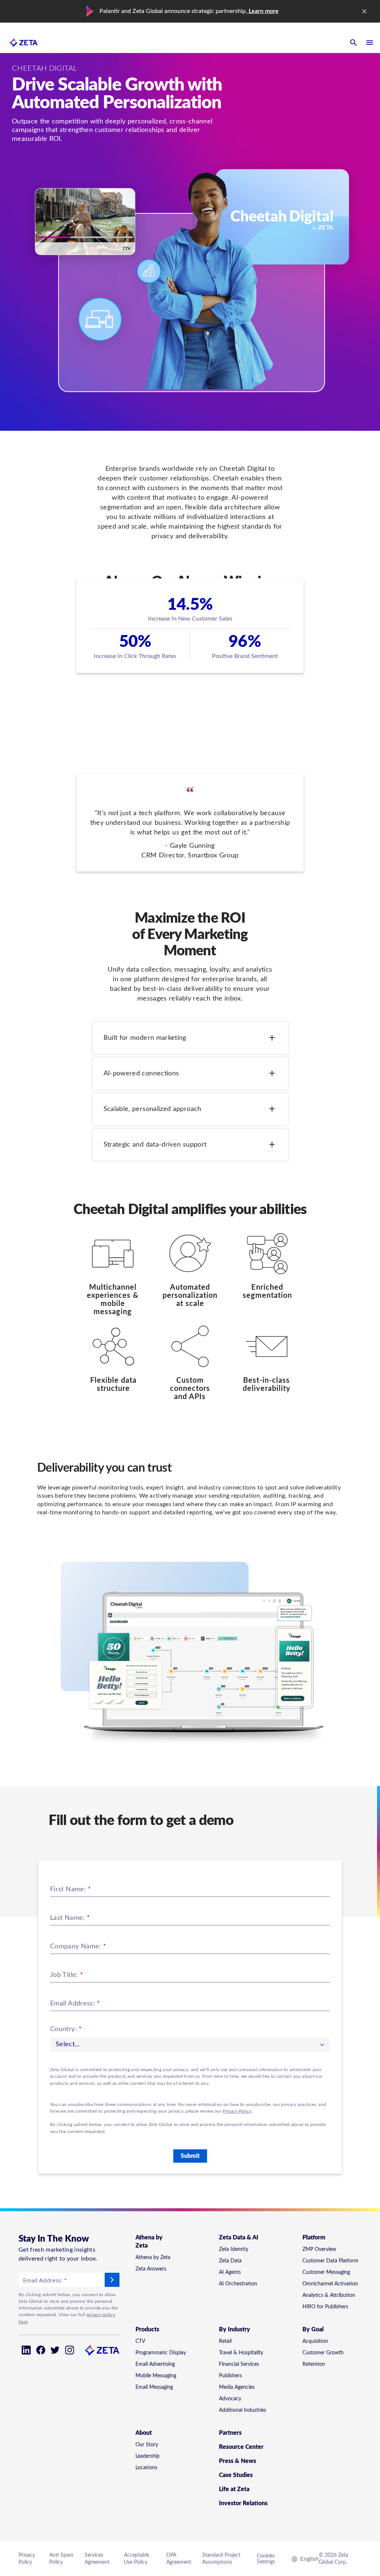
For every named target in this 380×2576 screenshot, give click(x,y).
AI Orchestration (238, 2284)
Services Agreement (97, 2559)
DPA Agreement (179, 2559)
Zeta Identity (234, 2249)
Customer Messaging (326, 2272)
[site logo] (24, 43)
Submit (190, 2156)
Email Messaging (154, 2387)
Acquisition (315, 2341)
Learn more (263, 11)
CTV (140, 2341)
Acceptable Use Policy (137, 2559)
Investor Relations (243, 2503)
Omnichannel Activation (330, 2284)
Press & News (237, 2461)
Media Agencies (237, 2387)
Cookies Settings (266, 2559)
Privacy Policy (237, 2111)
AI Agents (230, 2272)
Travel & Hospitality (241, 2353)
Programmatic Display (161, 2353)
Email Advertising (155, 2364)
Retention (314, 2364)
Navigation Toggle (370, 43)
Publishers (230, 2376)
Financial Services (239, 2364)
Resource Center (241, 2447)
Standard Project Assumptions (221, 2559)
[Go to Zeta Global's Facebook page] (41, 2350)
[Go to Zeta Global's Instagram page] (70, 2350)
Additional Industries (243, 2410)
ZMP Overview (319, 2249)
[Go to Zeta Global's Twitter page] (55, 2350)
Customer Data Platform (330, 2261)
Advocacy (230, 2399)
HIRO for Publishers (325, 2307)
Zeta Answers (151, 2269)
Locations (146, 2468)
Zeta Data (230, 2261)
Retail (225, 2341)
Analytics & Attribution (329, 2295)
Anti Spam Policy (61, 2559)
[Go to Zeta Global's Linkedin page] (26, 2350)
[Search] (353, 43)
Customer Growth (323, 2353)
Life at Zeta (234, 2489)
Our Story (147, 2445)
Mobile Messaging (156, 2376)
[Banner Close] (364, 11)
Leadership (148, 2456)
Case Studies (236, 2475)
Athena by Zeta (153, 2258)
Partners (230, 2433)
